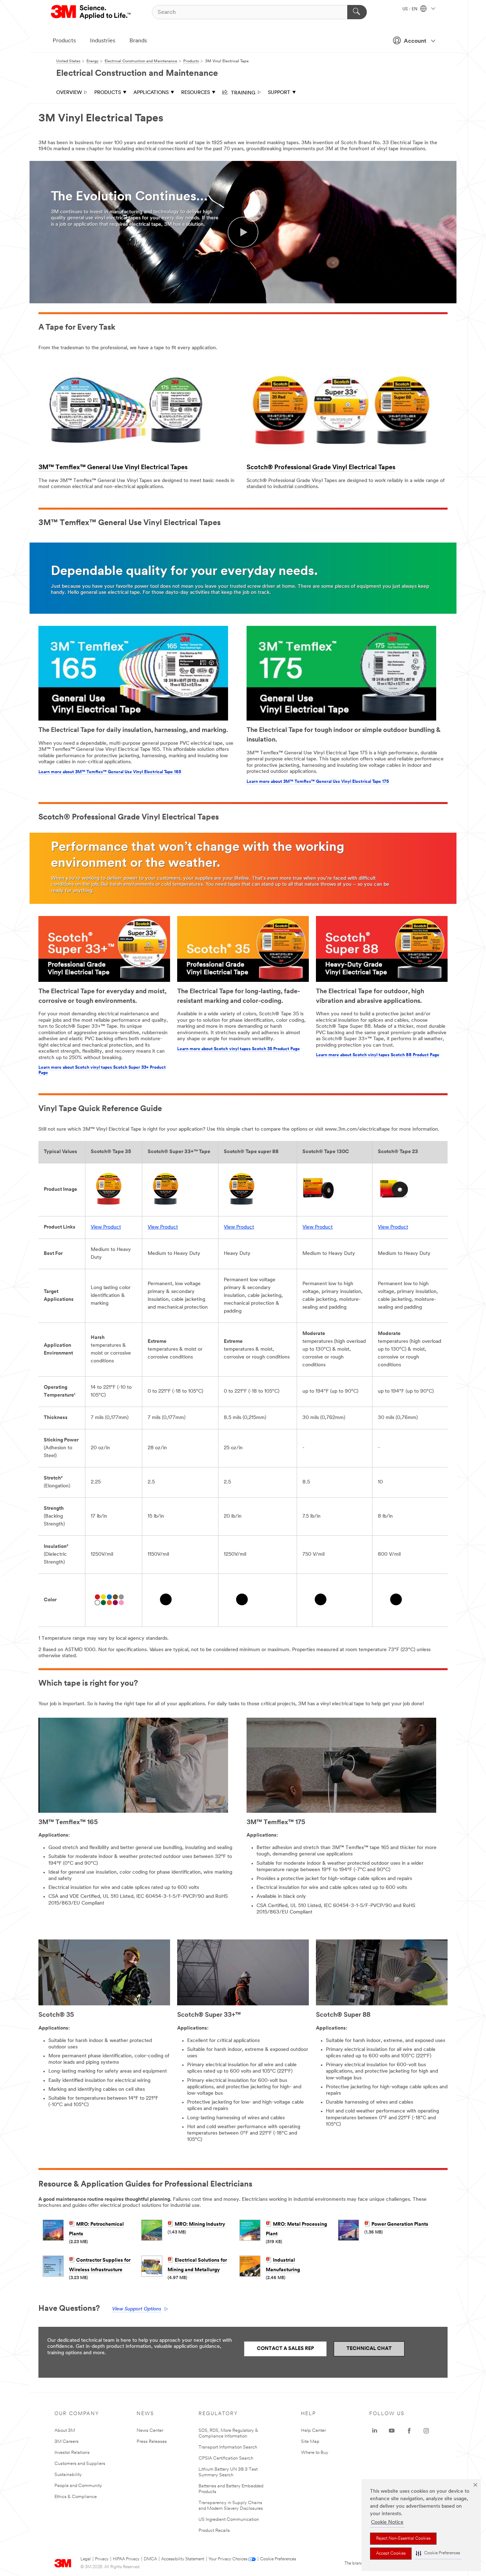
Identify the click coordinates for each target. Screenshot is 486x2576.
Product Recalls (214, 2531)
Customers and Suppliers (80, 2464)
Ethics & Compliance (76, 2497)
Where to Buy (315, 2453)
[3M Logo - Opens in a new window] (91, 12)
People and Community (78, 2486)
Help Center (313, 2431)
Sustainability (68, 2475)
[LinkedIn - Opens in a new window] (375, 2431)
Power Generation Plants (400, 2224)
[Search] (357, 12)
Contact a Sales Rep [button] (285, 2349)
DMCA (150, 2559)
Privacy (102, 2559)
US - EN (410, 9)
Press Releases (152, 2442)
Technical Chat (369, 2349)
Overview (69, 93)
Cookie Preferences (278, 2559)
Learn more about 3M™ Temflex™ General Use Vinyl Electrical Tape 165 (110, 772)
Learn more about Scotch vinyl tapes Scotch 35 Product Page (239, 1049)
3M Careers (67, 2442)
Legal (86, 2559)
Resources (196, 93)
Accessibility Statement (183, 2559)
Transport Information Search (228, 2447)
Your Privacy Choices (228, 2559)
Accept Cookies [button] (391, 2554)
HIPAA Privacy (126, 2559)
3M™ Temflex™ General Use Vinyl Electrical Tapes (113, 468)
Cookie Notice (387, 2522)
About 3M (65, 2431)
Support (279, 93)
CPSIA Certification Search (226, 2458)
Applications (151, 93)
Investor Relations (72, 2453)
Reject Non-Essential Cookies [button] (403, 2539)
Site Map (310, 2442)
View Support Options (137, 2309)
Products (64, 41)
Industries (103, 41)
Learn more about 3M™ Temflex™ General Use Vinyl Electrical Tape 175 (318, 782)
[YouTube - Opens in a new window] (392, 2431)
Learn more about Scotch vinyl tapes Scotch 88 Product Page (378, 1055)
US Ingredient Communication (229, 2520)
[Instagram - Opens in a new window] (426, 2431)
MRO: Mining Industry (200, 2224)
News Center (150, 2431)
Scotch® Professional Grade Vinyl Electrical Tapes (321, 468)
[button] (438, 2553)
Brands (138, 41)
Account (415, 41)
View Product (106, 1227)
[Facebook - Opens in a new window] (409, 2431)
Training (242, 92)
